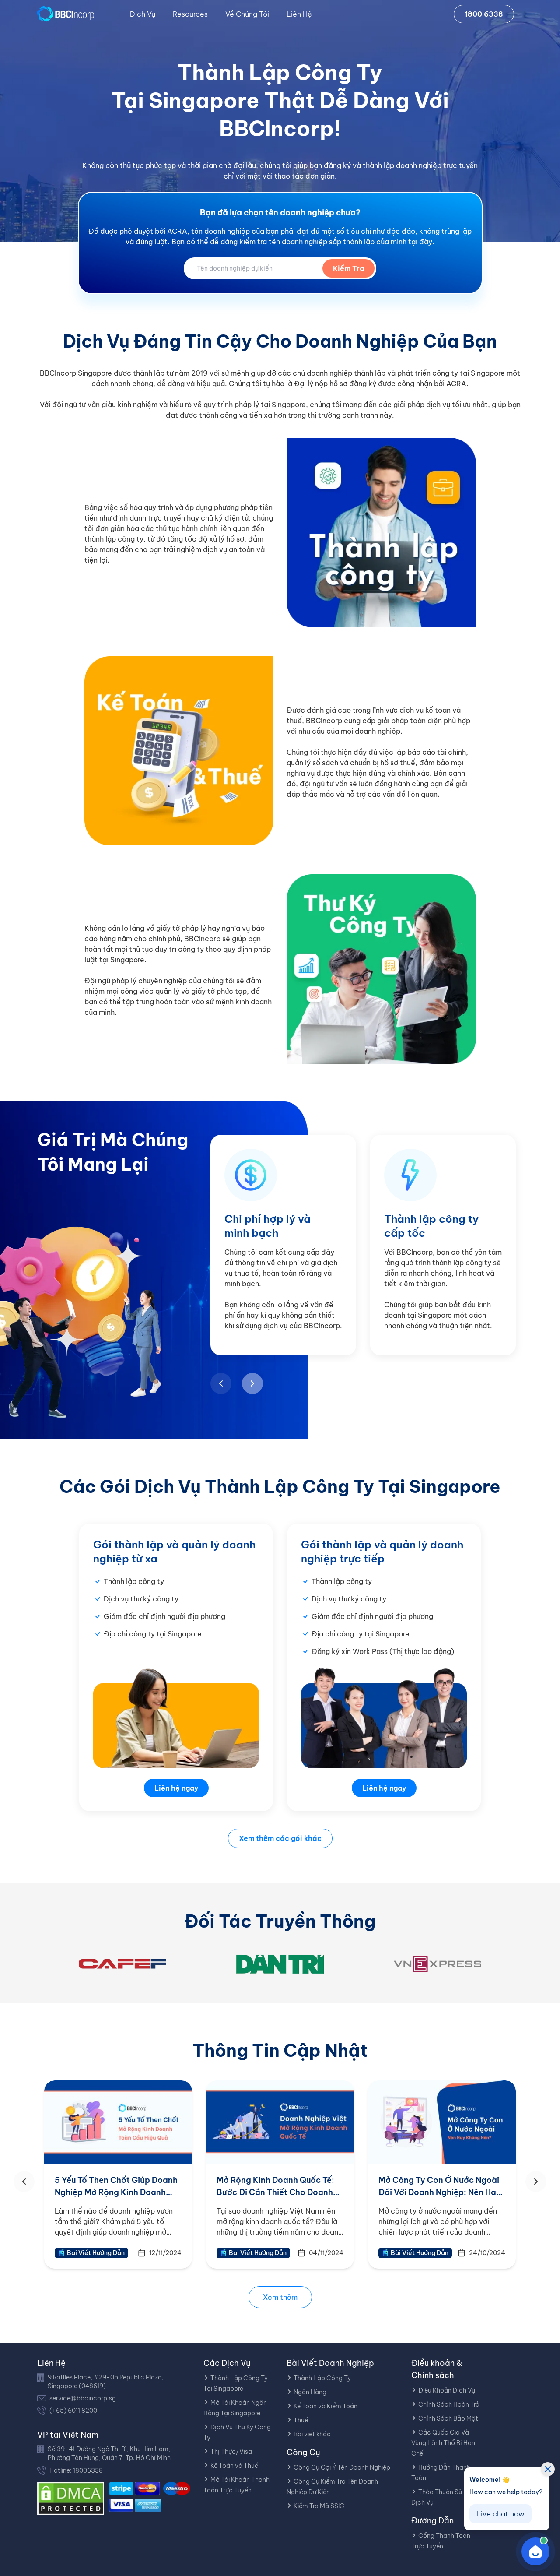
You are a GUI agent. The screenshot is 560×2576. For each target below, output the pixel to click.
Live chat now (500, 2514)
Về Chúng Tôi (247, 14)
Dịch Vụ (143, 14)
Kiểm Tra (348, 268)
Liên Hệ (299, 14)
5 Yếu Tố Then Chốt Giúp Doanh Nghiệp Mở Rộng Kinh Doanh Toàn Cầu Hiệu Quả (116, 2192)
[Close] (548, 2469)
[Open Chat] (535, 2551)
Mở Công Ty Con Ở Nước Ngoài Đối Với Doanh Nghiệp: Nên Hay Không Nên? (440, 2192)
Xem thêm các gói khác (280, 1838)
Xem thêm (280, 2297)
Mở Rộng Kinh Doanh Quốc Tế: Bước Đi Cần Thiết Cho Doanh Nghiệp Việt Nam (275, 2192)
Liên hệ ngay (176, 1788)
